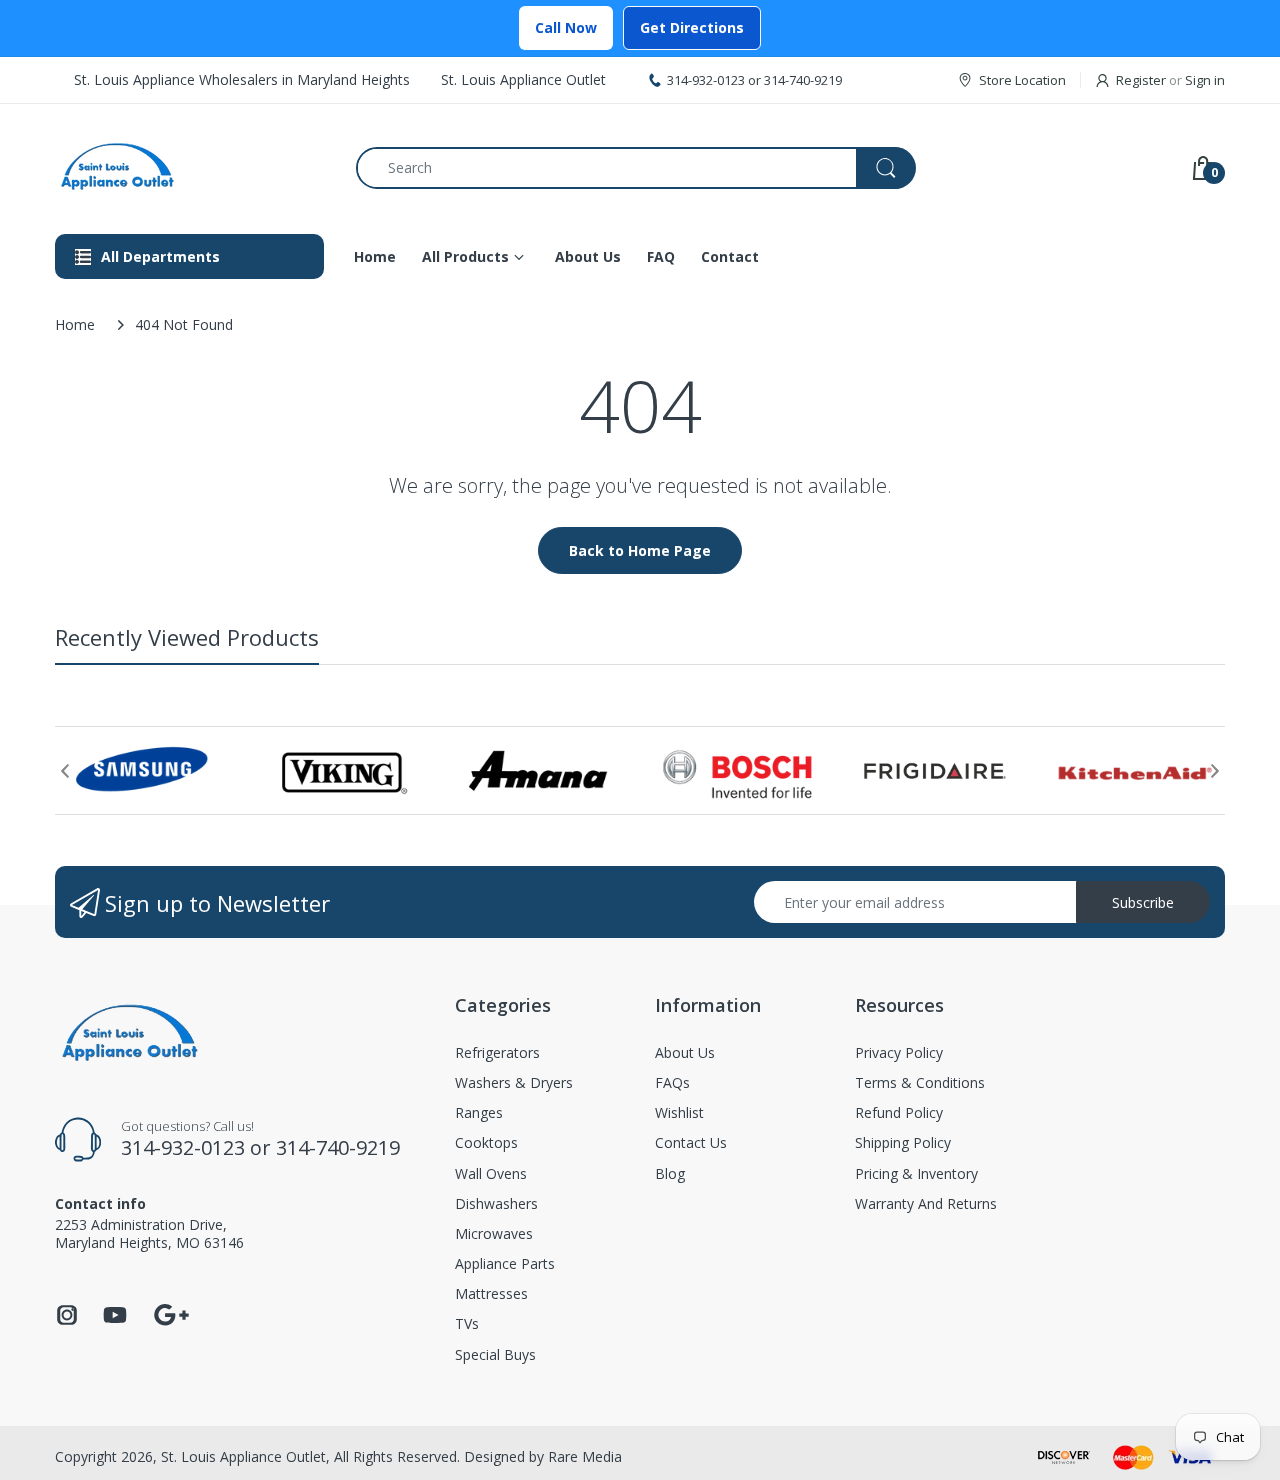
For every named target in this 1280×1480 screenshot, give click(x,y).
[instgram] (67, 1320)
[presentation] (65, 771)
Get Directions (692, 27)
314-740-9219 (803, 80)
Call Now (566, 27)
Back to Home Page (640, 550)
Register (1141, 80)
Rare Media (585, 1456)
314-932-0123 (706, 80)
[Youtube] (115, 1320)
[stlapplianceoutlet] (190, 167)
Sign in (1205, 80)
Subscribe (1143, 902)
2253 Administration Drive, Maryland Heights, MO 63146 (149, 1233)
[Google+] (171, 1312)
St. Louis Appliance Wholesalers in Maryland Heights (242, 79)
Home (75, 324)
